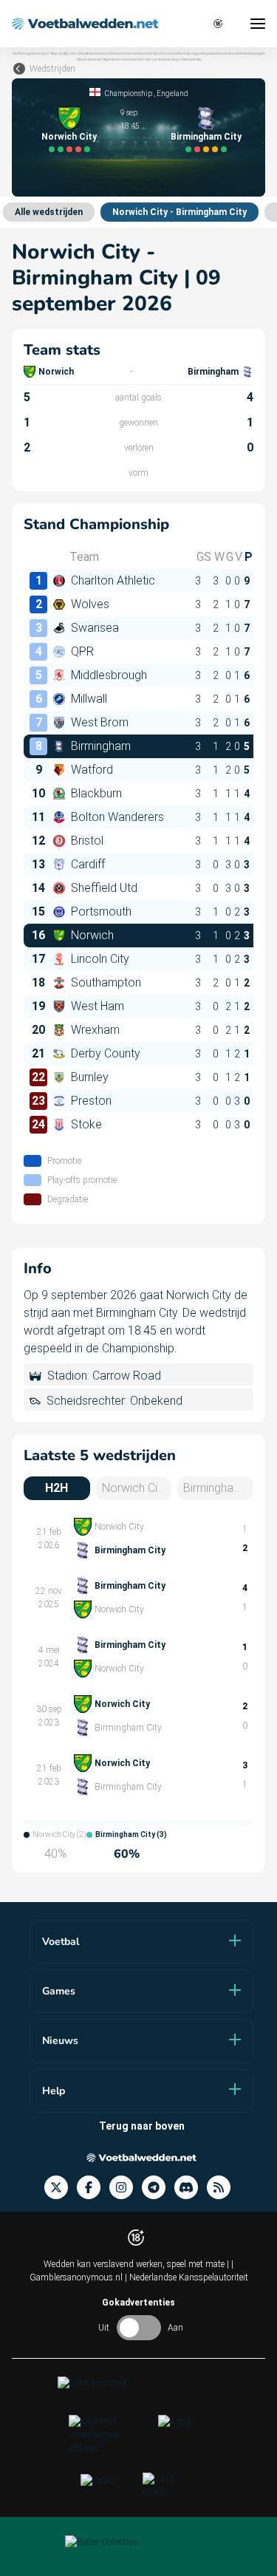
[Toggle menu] (258, 24)
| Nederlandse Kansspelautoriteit (187, 2277)
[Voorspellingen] (223, 2188)
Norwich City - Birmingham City (179, 212)
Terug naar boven (142, 2126)
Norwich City (69, 137)
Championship (129, 93)
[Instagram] (126, 2188)
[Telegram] (158, 2188)
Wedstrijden (52, 69)
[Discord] (191, 2188)
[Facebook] (93, 2188)
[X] (61, 2188)
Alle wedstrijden (49, 212)
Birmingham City (206, 137)
